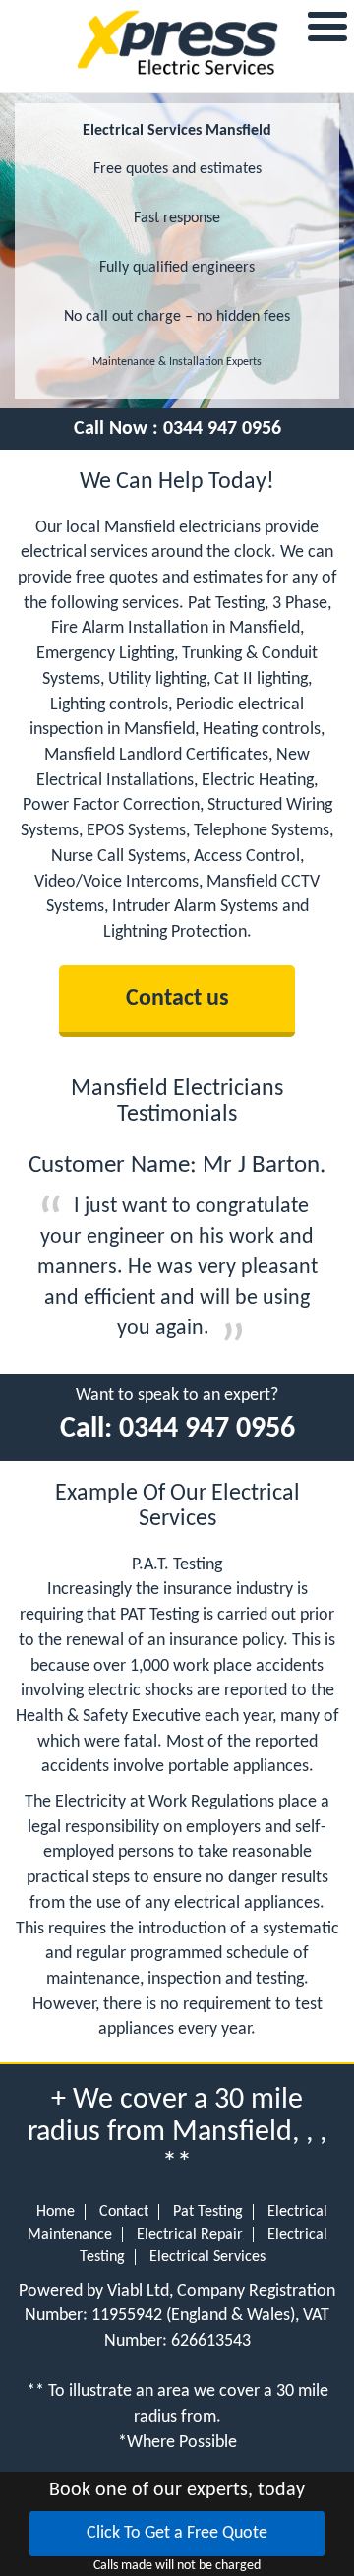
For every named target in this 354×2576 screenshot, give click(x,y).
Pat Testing (208, 2212)
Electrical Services (207, 2257)
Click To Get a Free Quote (177, 2533)
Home (56, 2212)
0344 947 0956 (222, 429)
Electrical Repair (190, 2235)
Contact (124, 2212)
